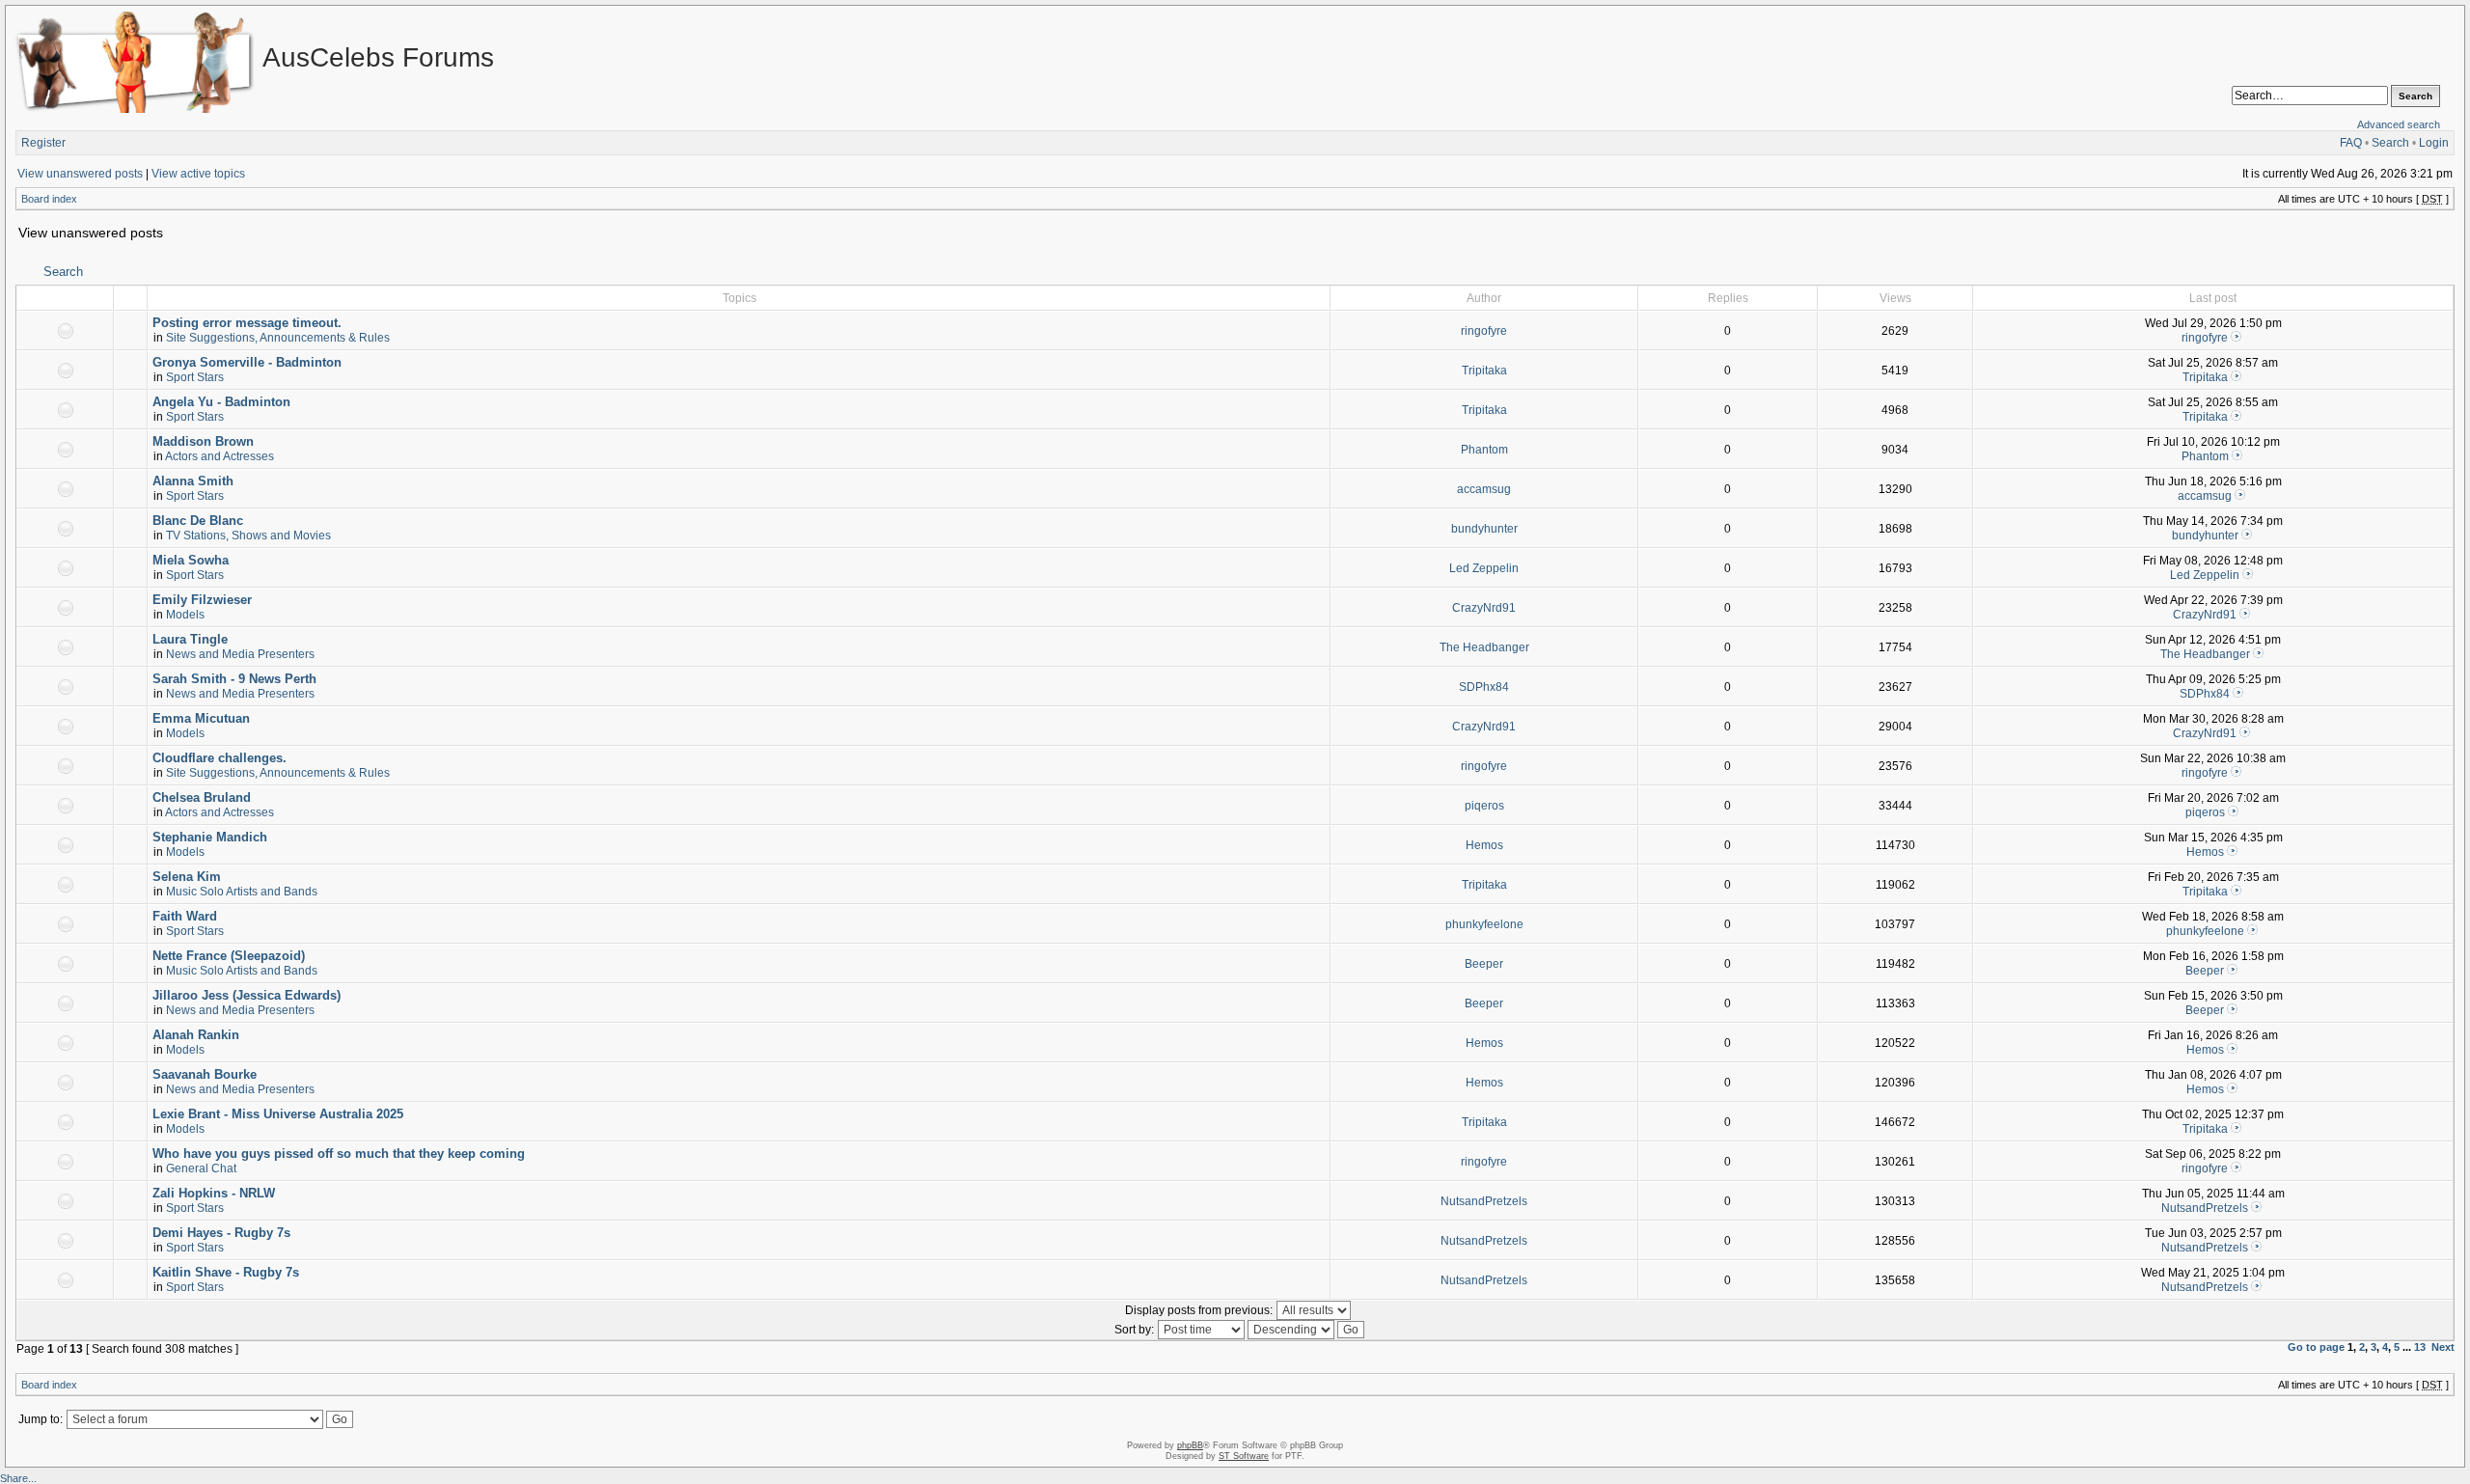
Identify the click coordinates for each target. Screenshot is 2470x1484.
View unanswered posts (80, 174)
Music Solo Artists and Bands (242, 892)
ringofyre (1484, 331)
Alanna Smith (193, 481)
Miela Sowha (191, 560)
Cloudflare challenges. (220, 758)
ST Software (1244, 1456)
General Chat (201, 1168)
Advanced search (2399, 124)
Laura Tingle (190, 639)
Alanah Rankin (196, 1035)
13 (2420, 1347)
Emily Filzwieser (202, 600)
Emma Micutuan (201, 718)
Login (2434, 143)
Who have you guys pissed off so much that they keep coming (339, 1154)
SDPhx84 (1484, 687)
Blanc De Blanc (198, 521)
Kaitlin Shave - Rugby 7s (226, 1272)
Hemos (1484, 845)
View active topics (198, 174)
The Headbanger (1484, 647)
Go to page (2316, 1347)
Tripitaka (1484, 371)
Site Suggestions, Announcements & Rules (278, 338)
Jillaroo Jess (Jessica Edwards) (247, 995)
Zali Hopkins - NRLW (214, 1193)
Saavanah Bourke (205, 1074)
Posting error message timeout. (247, 323)
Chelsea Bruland (202, 797)
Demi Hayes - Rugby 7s (221, 1233)
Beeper (1484, 964)
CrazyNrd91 (1484, 608)
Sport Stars (195, 377)
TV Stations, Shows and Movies (248, 536)
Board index (49, 199)
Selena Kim (187, 877)
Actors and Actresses (220, 456)
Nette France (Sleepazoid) (229, 956)
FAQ (2351, 143)
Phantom (1484, 450)
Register (43, 143)
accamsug (1484, 489)
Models (185, 615)
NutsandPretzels (1484, 1201)
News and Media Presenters (240, 654)
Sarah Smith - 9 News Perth (234, 679)
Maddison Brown (203, 441)
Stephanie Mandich (210, 837)
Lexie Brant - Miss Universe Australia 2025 (278, 1114)
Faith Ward (185, 916)
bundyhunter (1484, 529)
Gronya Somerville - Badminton (247, 362)
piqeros (1484, 806)
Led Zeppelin (1484, 568)
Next (2443, 1347)
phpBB (1190, 1445)
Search (2390, 143)
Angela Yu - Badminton (221, 402)
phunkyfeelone (1484, 924)
